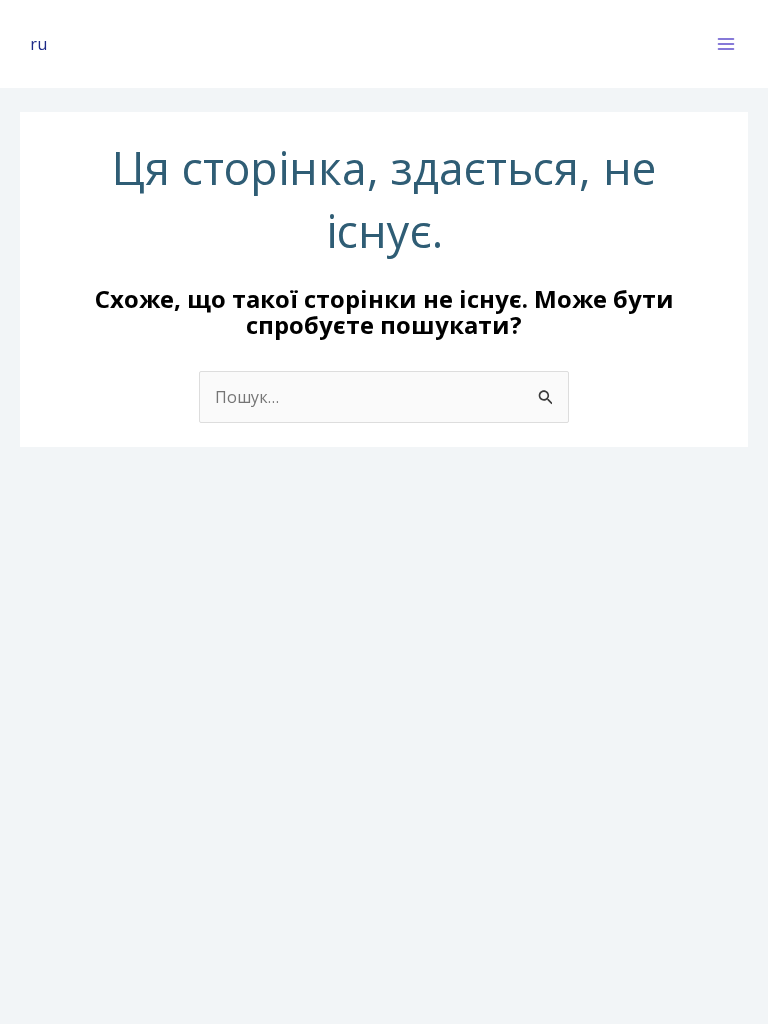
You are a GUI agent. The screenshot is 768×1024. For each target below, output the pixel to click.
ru (38, 44)
